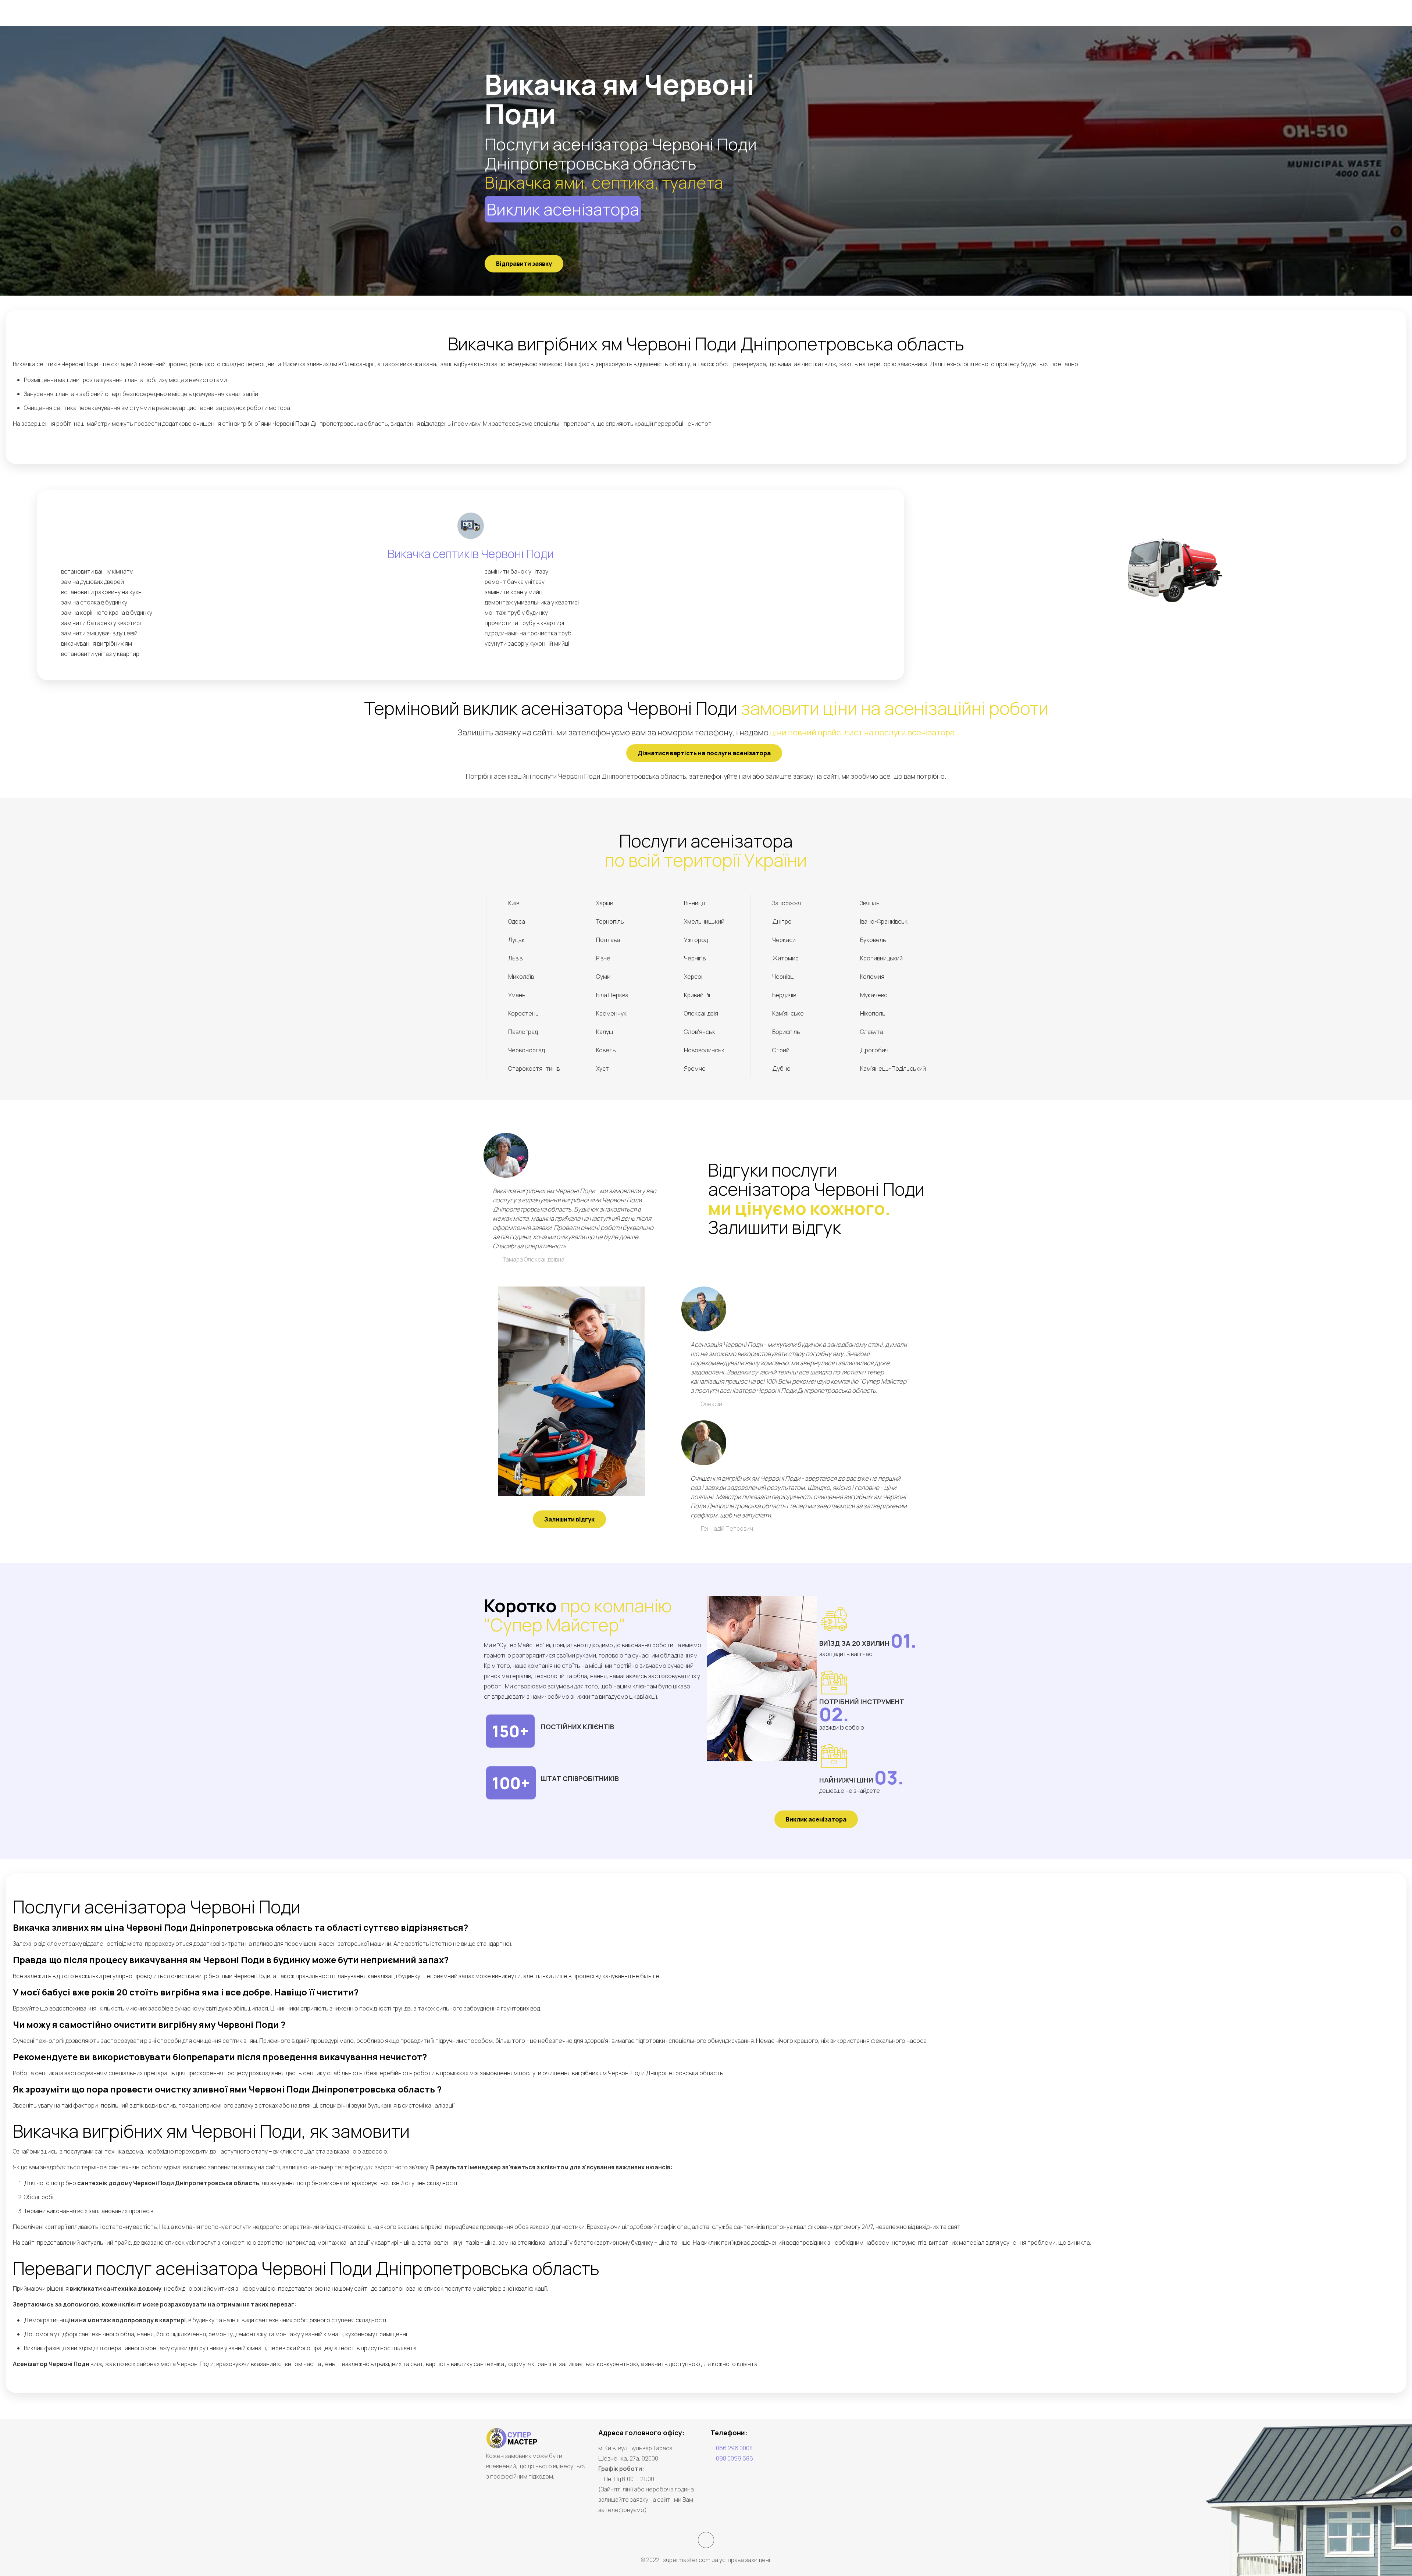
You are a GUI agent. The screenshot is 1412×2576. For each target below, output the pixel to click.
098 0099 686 (734, 2458)
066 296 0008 (734, 2448)
